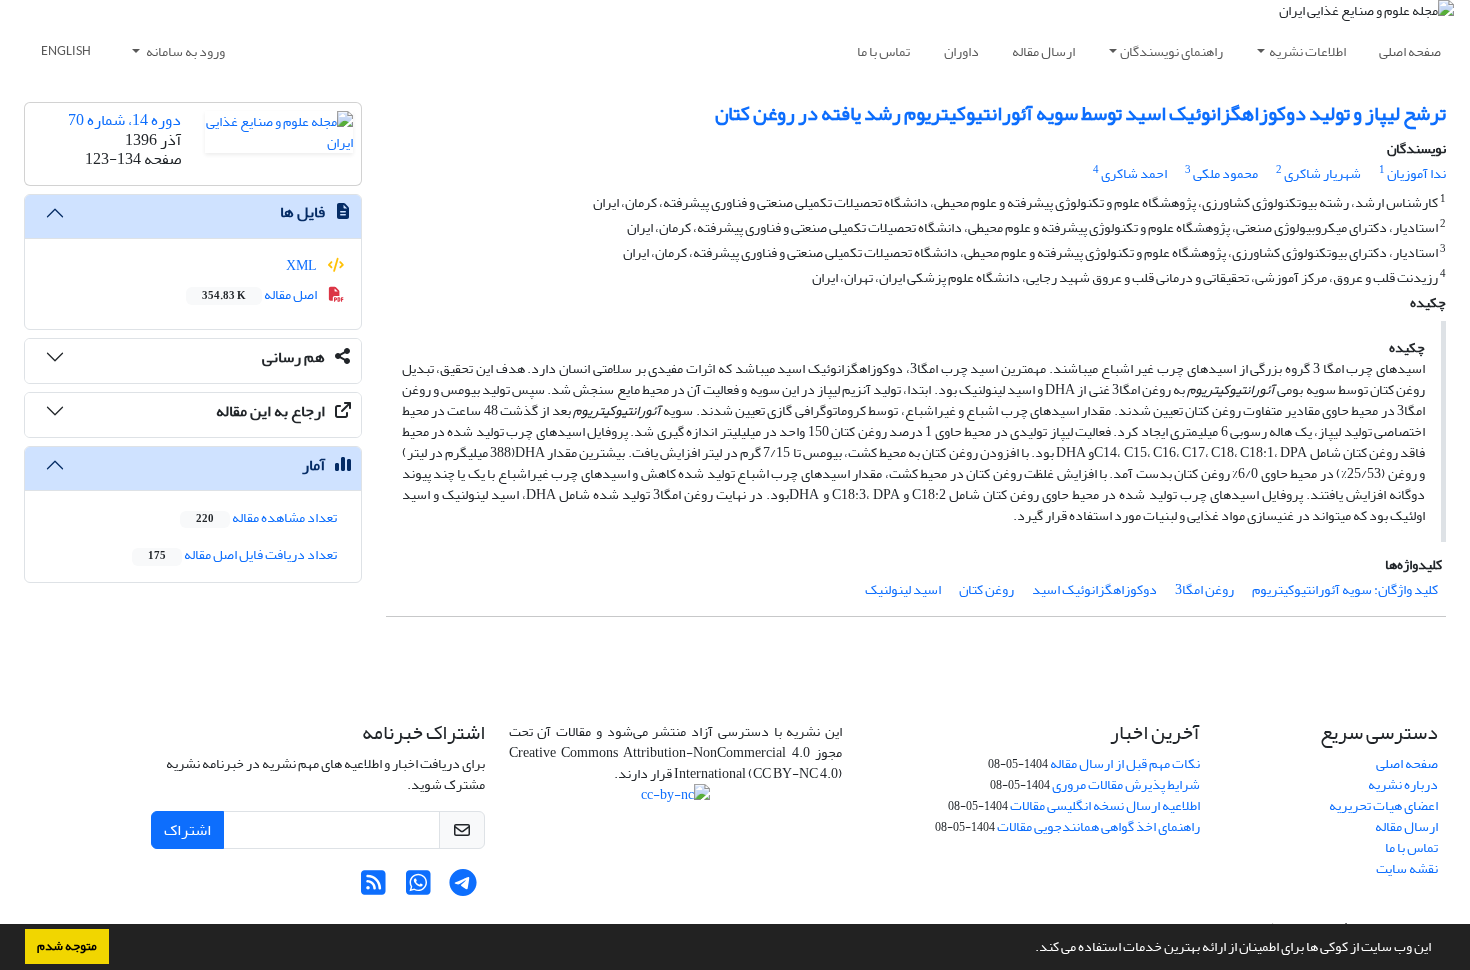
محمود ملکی (1225, 173)
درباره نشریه (1403, 784)
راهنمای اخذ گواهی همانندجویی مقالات (1098, 826)
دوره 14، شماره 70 (124, 120)
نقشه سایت (1407, 868)
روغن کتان (986, 589)
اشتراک (187, 830)
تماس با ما (883, 51)
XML (302, 265)
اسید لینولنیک (903, 589)
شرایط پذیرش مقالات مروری (1126, 784)
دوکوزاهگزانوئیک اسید (1094, 589)
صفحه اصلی (1410, 51)
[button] (1030, 949)
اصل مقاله (260, 294)
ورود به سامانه (184, 51)
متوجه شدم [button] (67, 946)
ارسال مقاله (1043, 51)
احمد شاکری (1134, 173)
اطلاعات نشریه (1307, 51)
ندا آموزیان (1416, 173)
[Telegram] (463, 888)
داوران (961, 51)
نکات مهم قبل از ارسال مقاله (1125, 763)
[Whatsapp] (418, 888)
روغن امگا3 (1204, 589)
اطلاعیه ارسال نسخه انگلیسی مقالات (1105, 805)
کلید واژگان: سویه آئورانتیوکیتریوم (1345, 589)
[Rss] (373, 888)
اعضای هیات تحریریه (1383, 805)
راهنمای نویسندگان (1171, 51)
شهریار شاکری (1322, 173)
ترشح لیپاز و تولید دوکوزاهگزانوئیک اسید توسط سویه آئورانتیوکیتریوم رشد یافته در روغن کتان (1080, 113)
